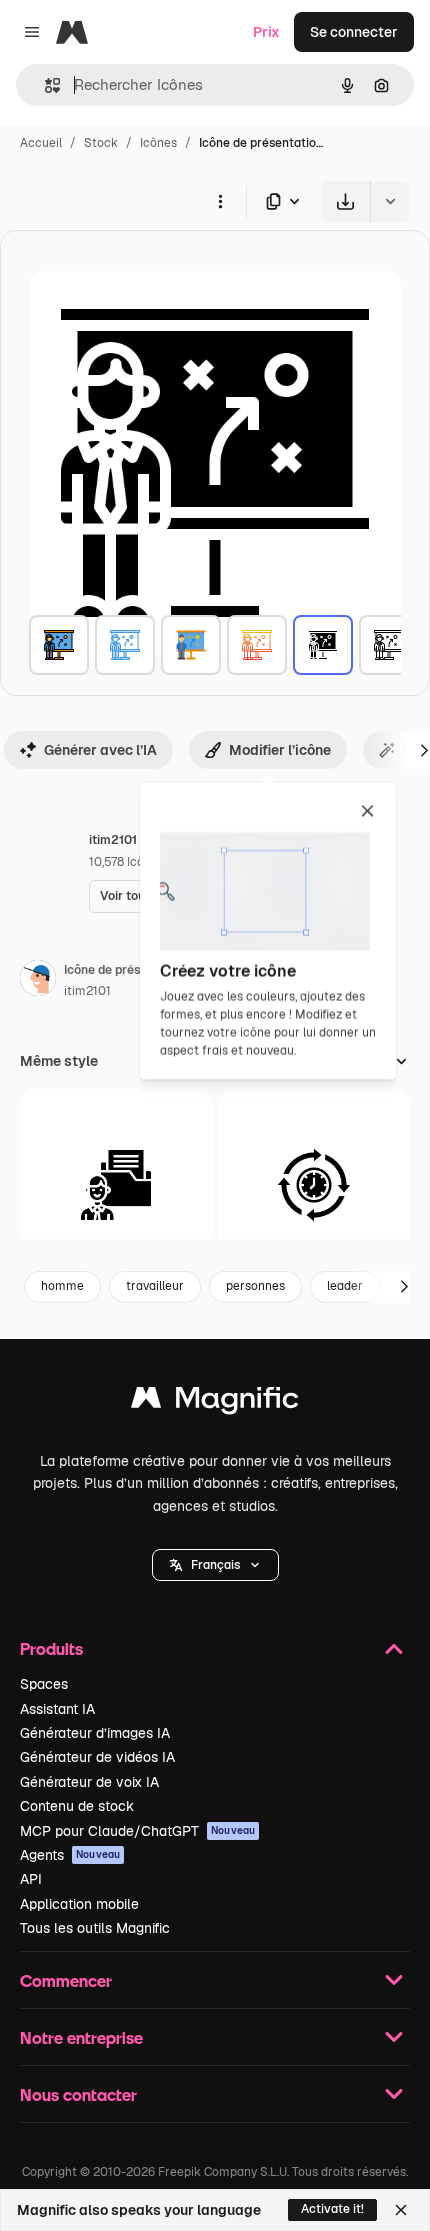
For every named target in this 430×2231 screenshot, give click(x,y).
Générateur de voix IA (89, 1782)
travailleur (155, 1286)
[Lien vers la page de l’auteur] (38, 981)
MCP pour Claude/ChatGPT (137, 1831)
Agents (70, 1855)
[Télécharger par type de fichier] (284, 201)
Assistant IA (57, 1709)
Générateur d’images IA (95, 1733)
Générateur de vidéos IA (97, 1757)
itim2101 (87, 991)
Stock (101, 143)
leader (345, 1286)
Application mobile (79, 1904)
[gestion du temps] (314, 1185)
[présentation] (59, 645)
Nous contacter (78, 2094)
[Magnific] (215, 1402)
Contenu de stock (77, 1806)
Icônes (158, 143)
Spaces (44, 1684)
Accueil (41, 143)
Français (215, 1565)
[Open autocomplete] (44, 85)
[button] (215, 1565)
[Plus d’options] (220, 201)
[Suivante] (404, 1287)
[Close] (401, 2210)
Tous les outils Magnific (95, 1928)
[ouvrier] (116, 1185)
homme (62, 1286)
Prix (266, 32)
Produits (51, 1648)
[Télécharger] (345, 201)
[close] (367, 812)
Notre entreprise (81, 2037)
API (31, 1879)
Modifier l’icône (280, 750)
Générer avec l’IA (100, 750)
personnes (255, 1286)
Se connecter (354, 32)
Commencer (66, 1980)
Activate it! (332, 2209)
